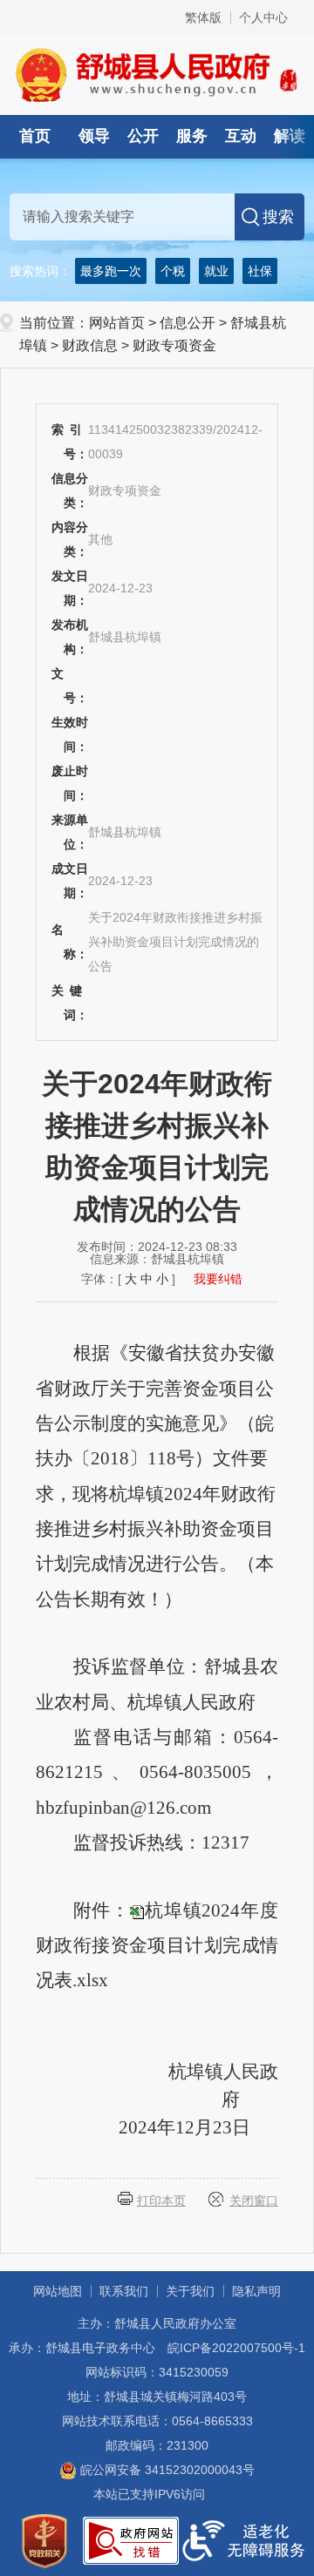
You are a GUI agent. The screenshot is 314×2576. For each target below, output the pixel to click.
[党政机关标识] (44, 2539)
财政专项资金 (174, 345)
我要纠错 (218, 1279)
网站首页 (117, 323)
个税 (173, 271)
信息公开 (188, 323)
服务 (192, 136)
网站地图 (58, 2291)
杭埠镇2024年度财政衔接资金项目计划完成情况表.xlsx (157, 1946)
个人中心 (263, 17)
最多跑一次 (111, 271)
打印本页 (161, 2201)
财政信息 (90, 345)
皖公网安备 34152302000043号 (166, 2470)
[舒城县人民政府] (157, 74)
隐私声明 (256, 2291)
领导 (94, 136)
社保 (260, 271)
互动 (241, 136)
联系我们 (124, 2291)
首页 (35, 136)
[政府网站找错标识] (131, 2539)
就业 (216, 271)
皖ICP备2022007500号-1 (236, 2348)
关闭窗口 (254, 2201)
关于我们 (190, 2291)
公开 (143, 136)
